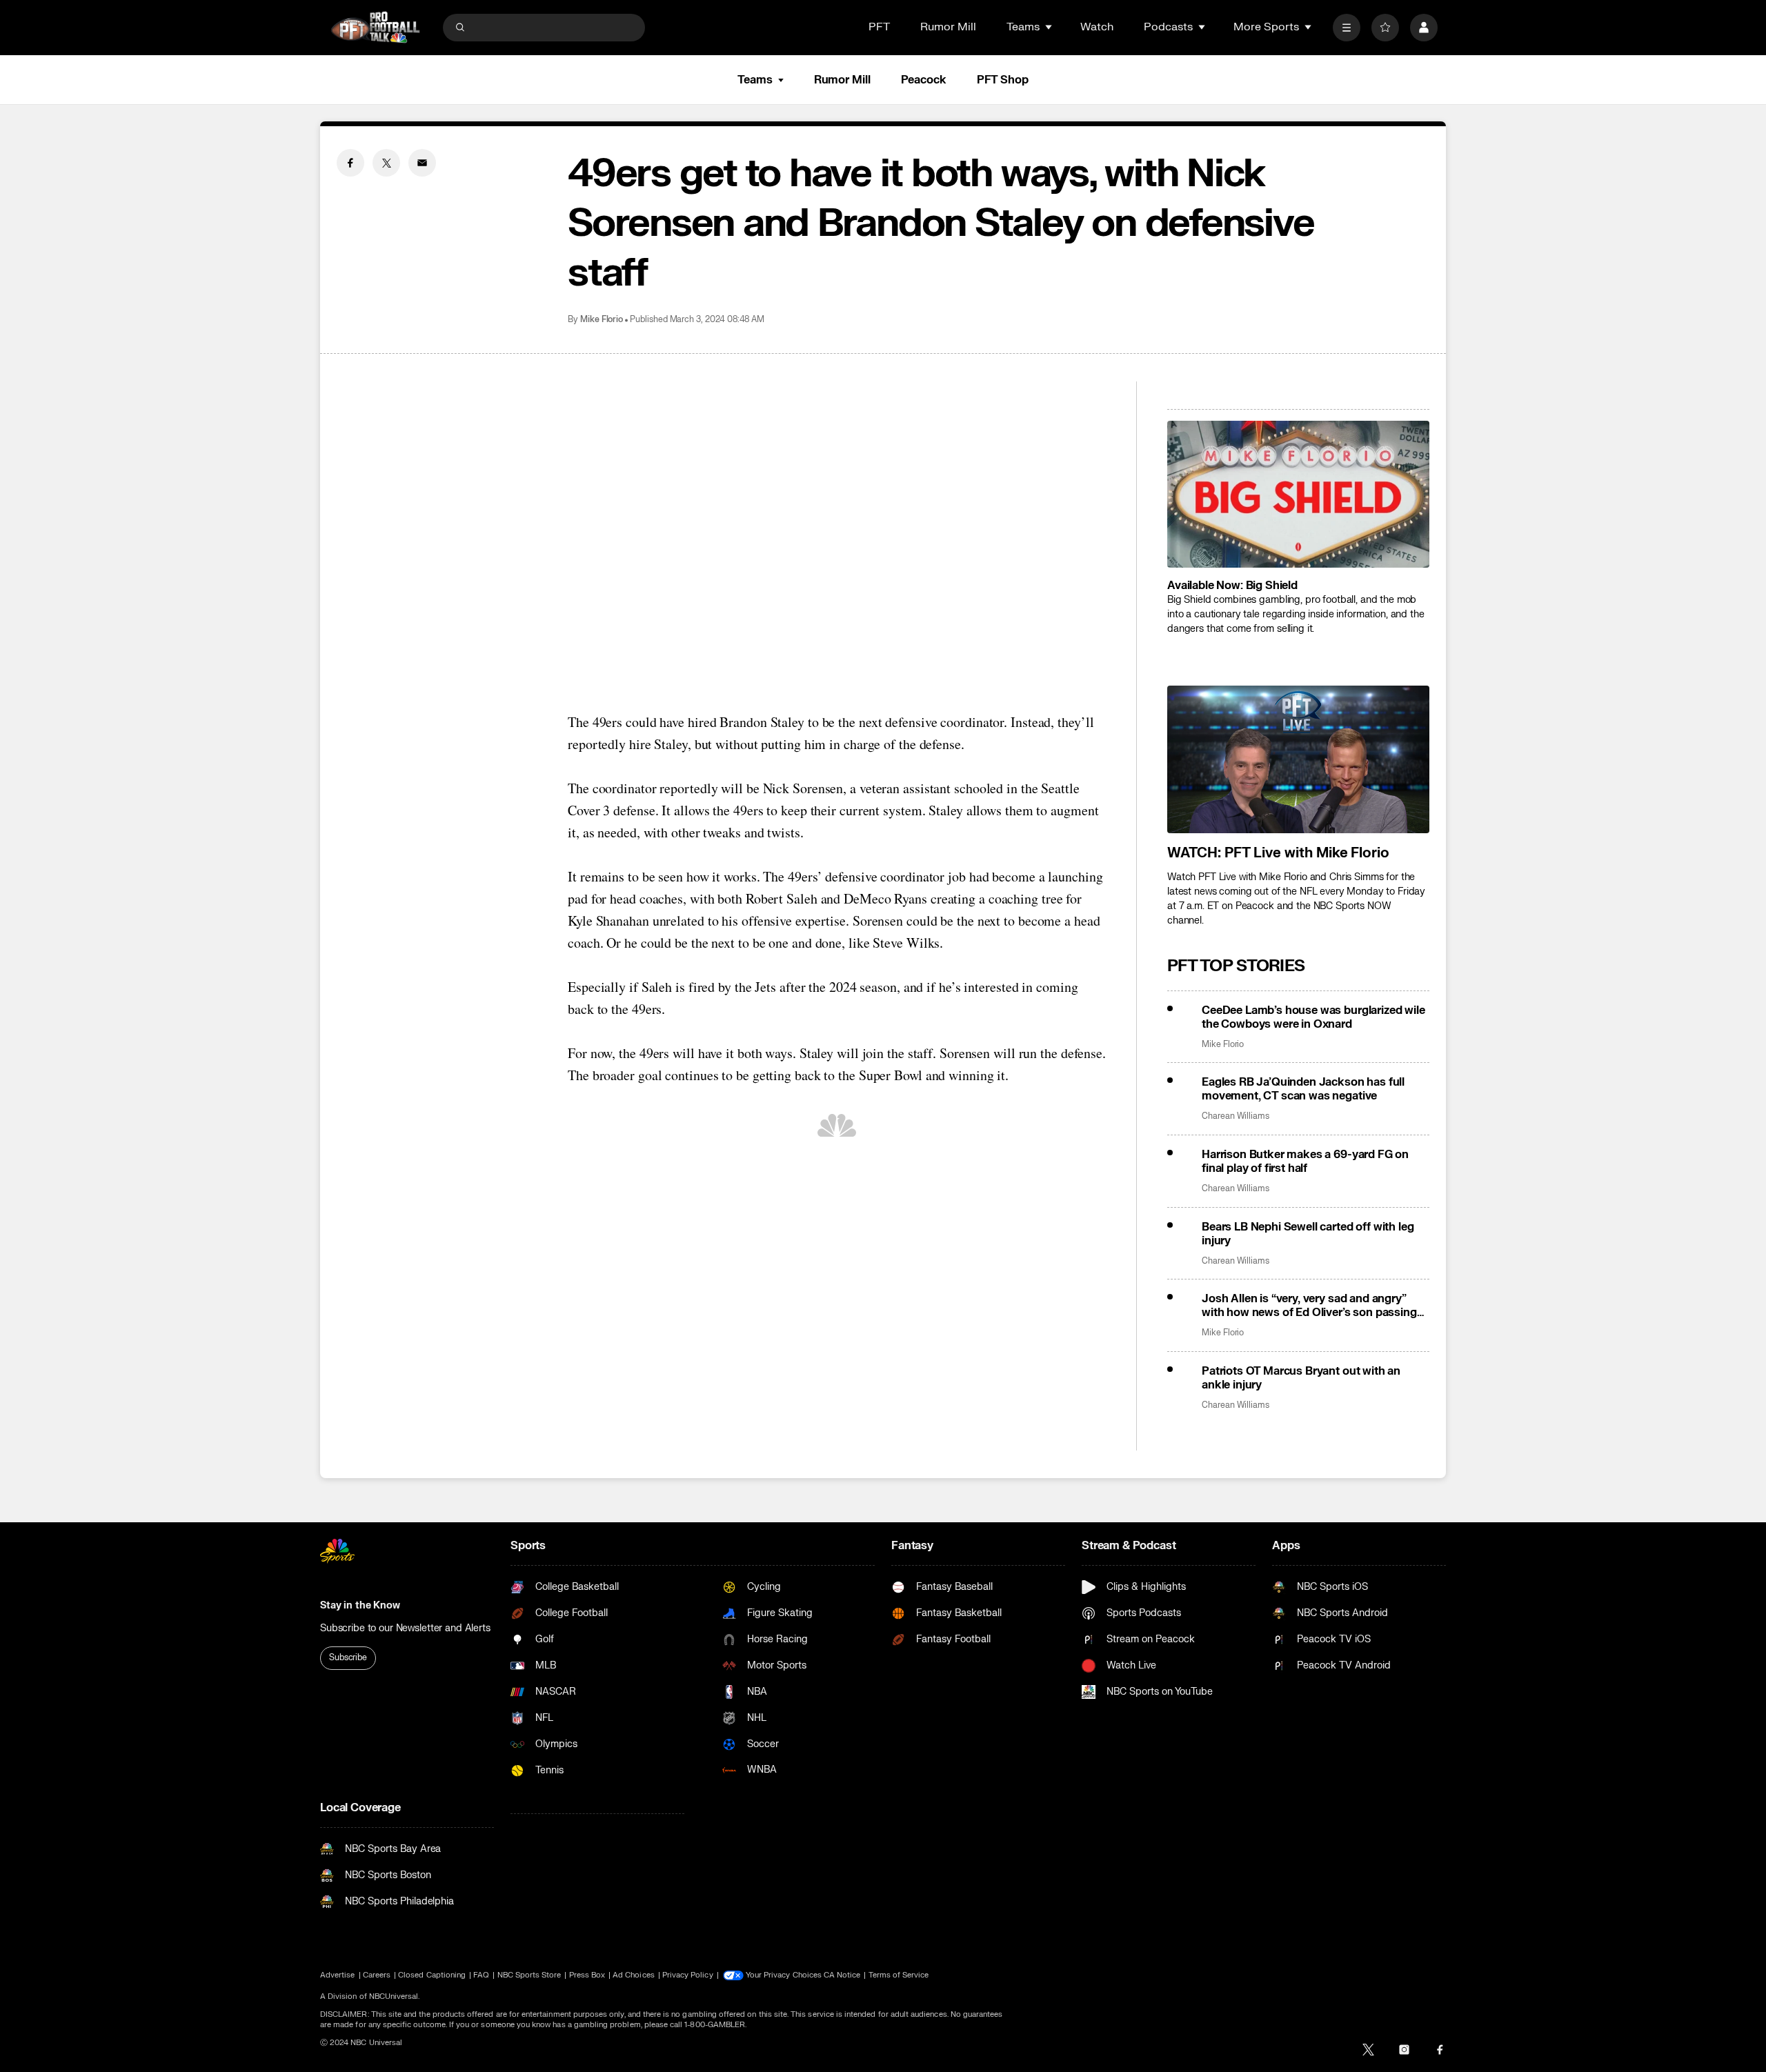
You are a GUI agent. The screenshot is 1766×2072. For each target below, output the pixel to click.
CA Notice (842, 1975)
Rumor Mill (948, 27)
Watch (1097, 27)
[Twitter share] (386, 163)
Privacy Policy (688, 1975)
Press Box (587, 1975)
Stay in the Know (360, 1605)
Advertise (338, 1975)
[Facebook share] (350, 163)
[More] (1347, 28)
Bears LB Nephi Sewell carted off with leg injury (1308, 1234)
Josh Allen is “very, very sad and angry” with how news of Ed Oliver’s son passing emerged (1309, 1306)
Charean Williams (1236, 1116)
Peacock (924, 80)
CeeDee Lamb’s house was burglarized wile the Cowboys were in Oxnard (1313, 1017)
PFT (879, 27)
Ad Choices (634, 1975)
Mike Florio (602, 320)
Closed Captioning (432, 1975)
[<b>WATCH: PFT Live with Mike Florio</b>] (1298, 759)
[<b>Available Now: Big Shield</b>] (1298, 495)
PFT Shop (1003, 80)
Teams (755, 80)
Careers (377, 1975)
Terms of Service (899, 1975)
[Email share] (422, 163)
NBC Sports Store (529, 1975)
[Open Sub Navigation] (1049, 27)
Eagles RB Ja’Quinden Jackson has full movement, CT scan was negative (1303, 1089)
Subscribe (348, 1657)
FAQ (481, 1975)
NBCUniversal (394, 1996)
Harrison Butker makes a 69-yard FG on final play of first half (1305, 1162)
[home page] (375, 27)
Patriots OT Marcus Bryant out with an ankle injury (1301, 1378)
